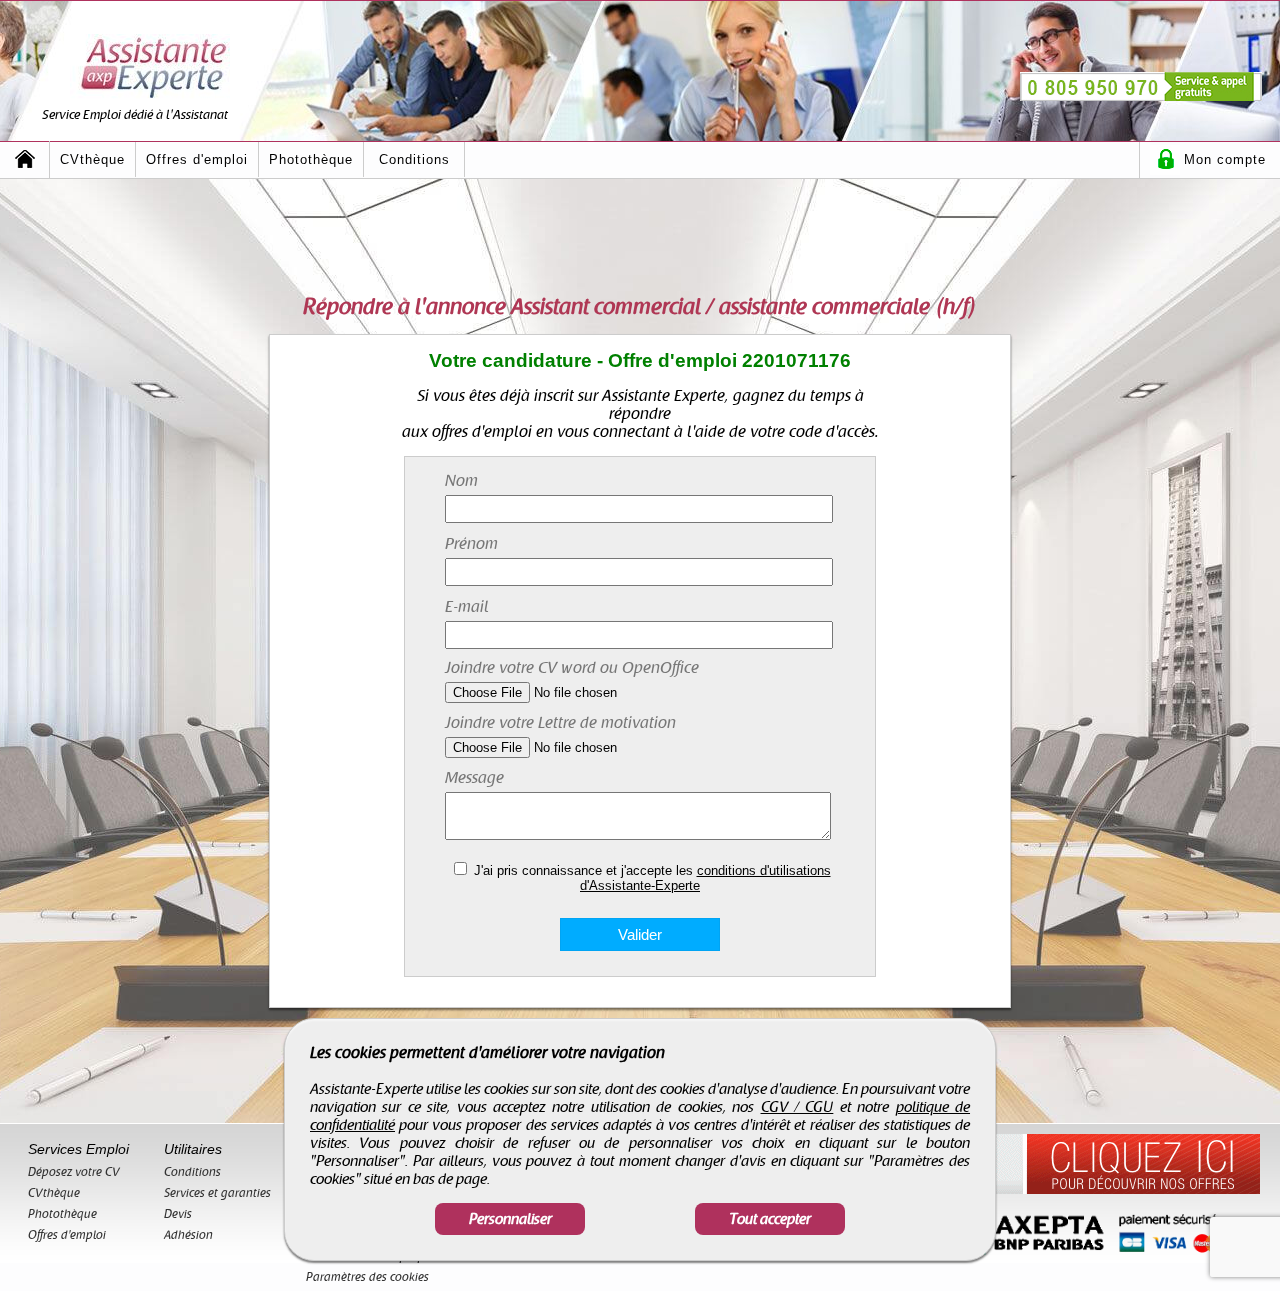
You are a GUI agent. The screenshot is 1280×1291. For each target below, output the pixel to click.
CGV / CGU (797, 1107)
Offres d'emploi (197, 159)
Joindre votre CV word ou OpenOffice (572, 668)
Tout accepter (770, 1219)
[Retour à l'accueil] (25, 159)
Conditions (414, 159)
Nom (461, 481)
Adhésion (188, 1235)
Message (474, 778)
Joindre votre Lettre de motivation (560, 723)
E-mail (467, 607)
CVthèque (92, 159)
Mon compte (1225, 159)
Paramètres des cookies (367, 1277)
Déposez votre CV (74, 1172)
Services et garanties (217, 1193)
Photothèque (311, 159)
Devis (178, 1214)
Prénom (471, 544)
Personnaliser (510, 1219)
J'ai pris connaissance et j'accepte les (652, 878)
